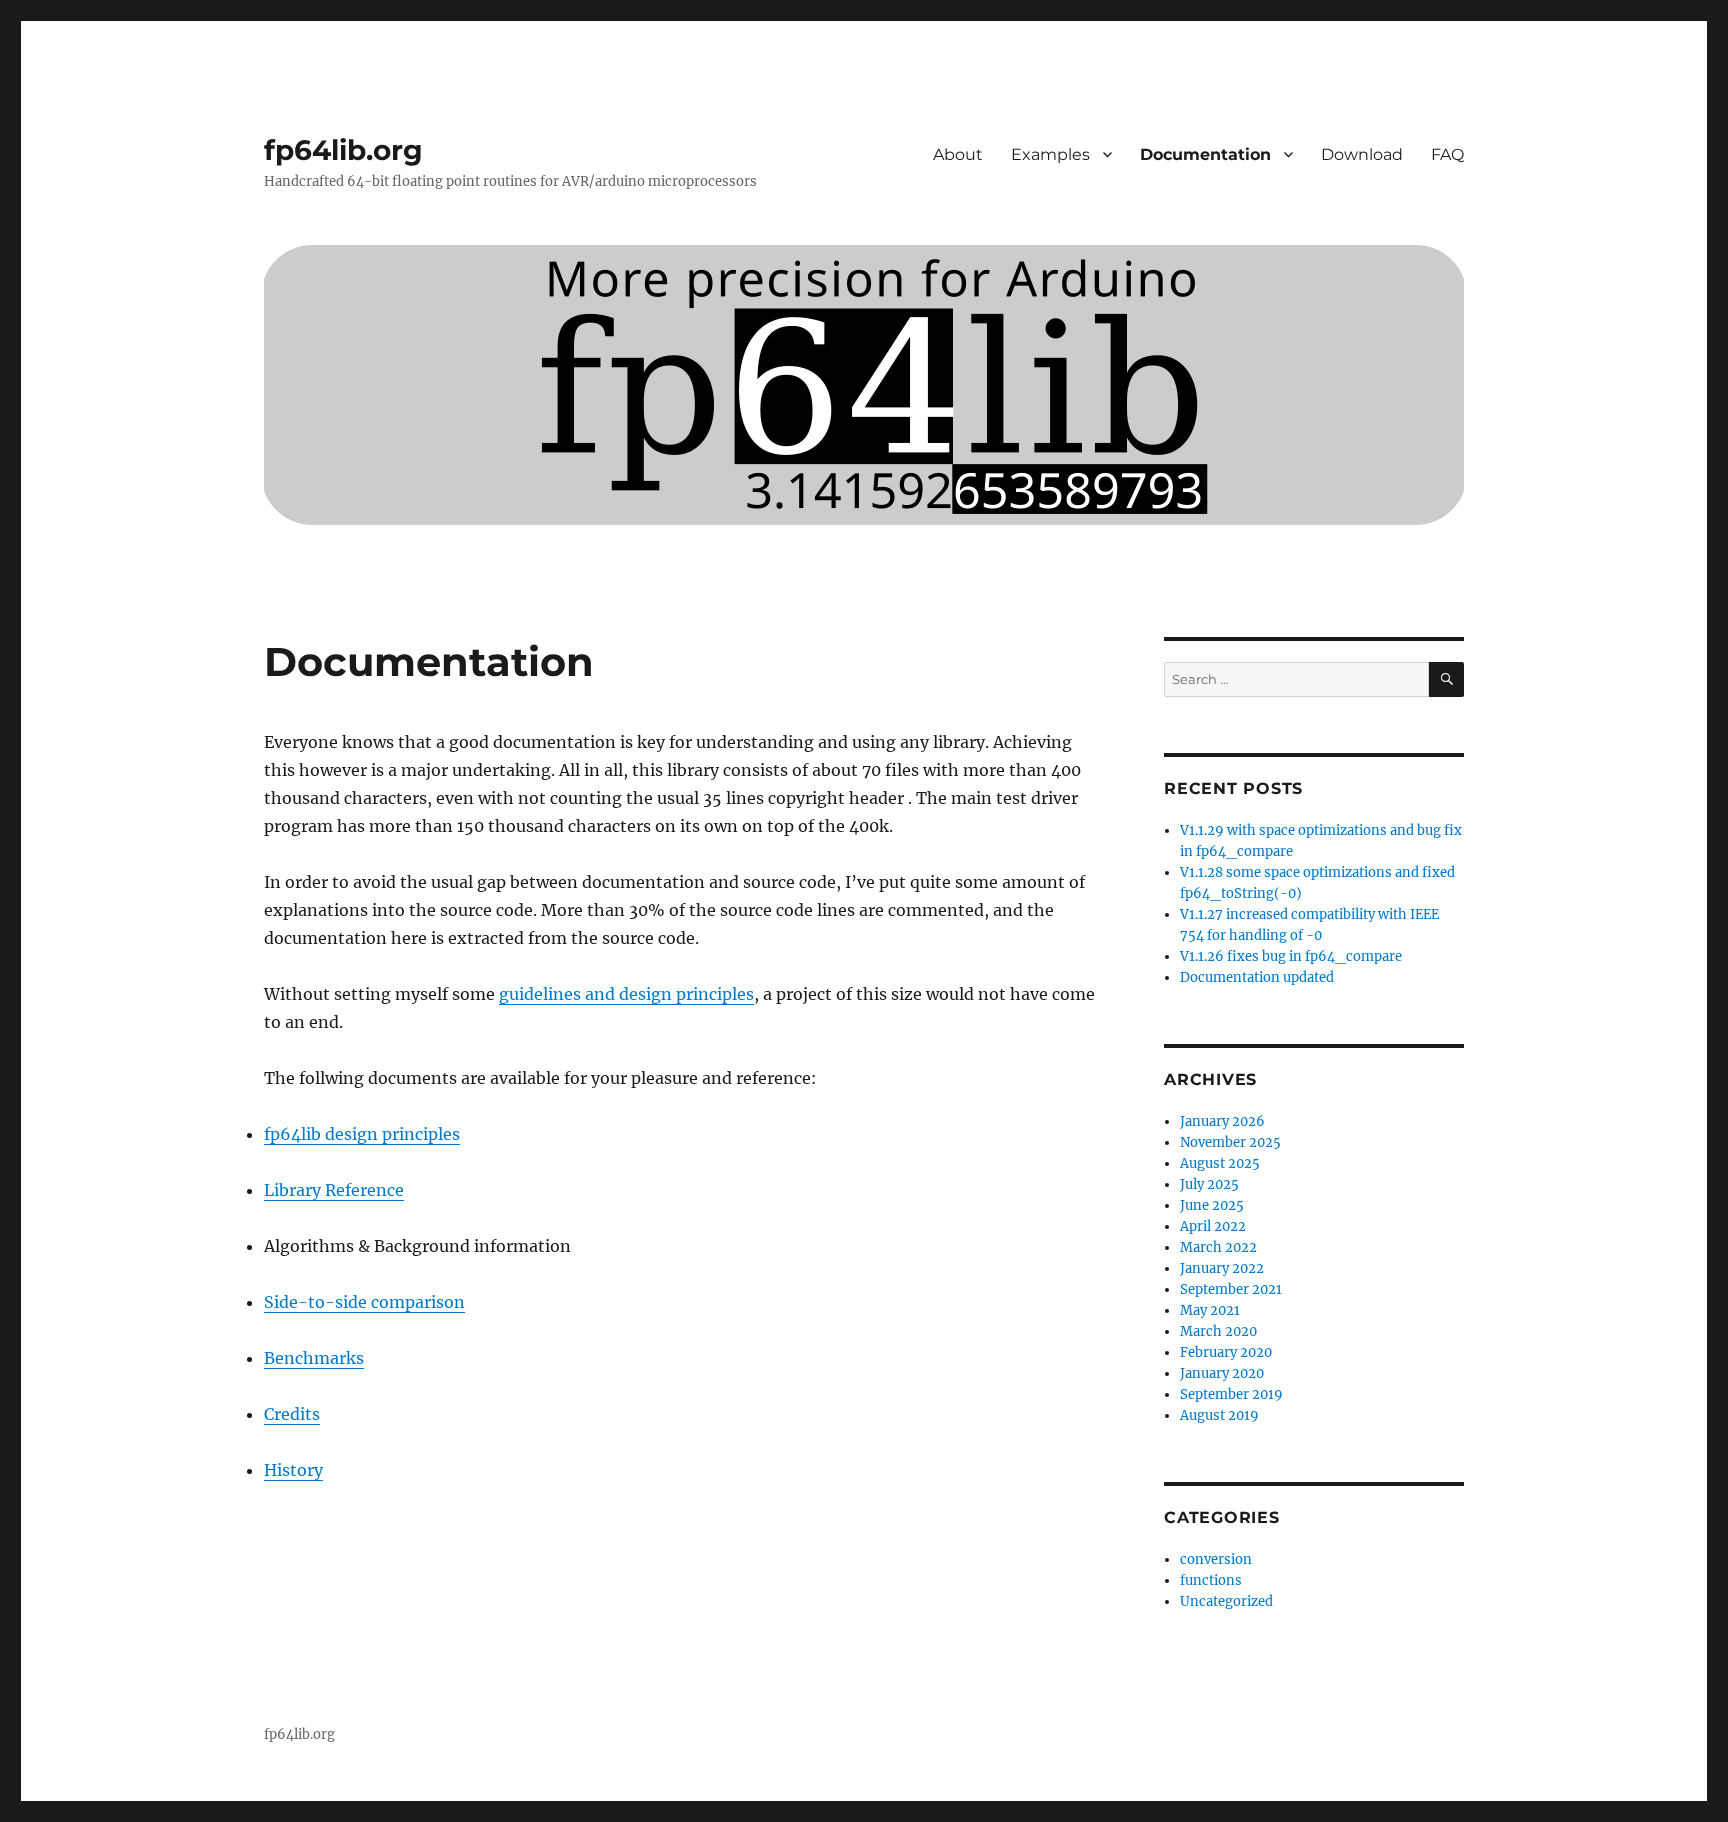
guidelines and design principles (626, 994)
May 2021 (1210, 1310)
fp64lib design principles (362, 1134)
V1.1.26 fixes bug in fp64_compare (1291, 956)
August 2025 (1220, 1163)
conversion (1216, 1559)
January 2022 (1222, 1268)
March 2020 (1218, 1331)
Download (1362, 154)
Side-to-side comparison (364, 1302)
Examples (1050, 154)
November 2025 (1230, 1142)
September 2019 (1231, 1394)
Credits (292, 1414)
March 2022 (1218, 1247)
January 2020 (1222, 1373)
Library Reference (334, 1190)
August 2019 (1219, 1415)
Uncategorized (1226, 1601)
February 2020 (1226, 1352)
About (958, 154)
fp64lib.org (343, 150)
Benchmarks (314, 1358)
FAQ (1447, 154)
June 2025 (1212, 1205)
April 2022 (1213, 1226)
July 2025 (1209, 1184)
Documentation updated (1257, 977)
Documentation (1205, 154)
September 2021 (1231, 1289)
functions (1211, 1580)
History (293, 1470)
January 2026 (1222, 1121)
